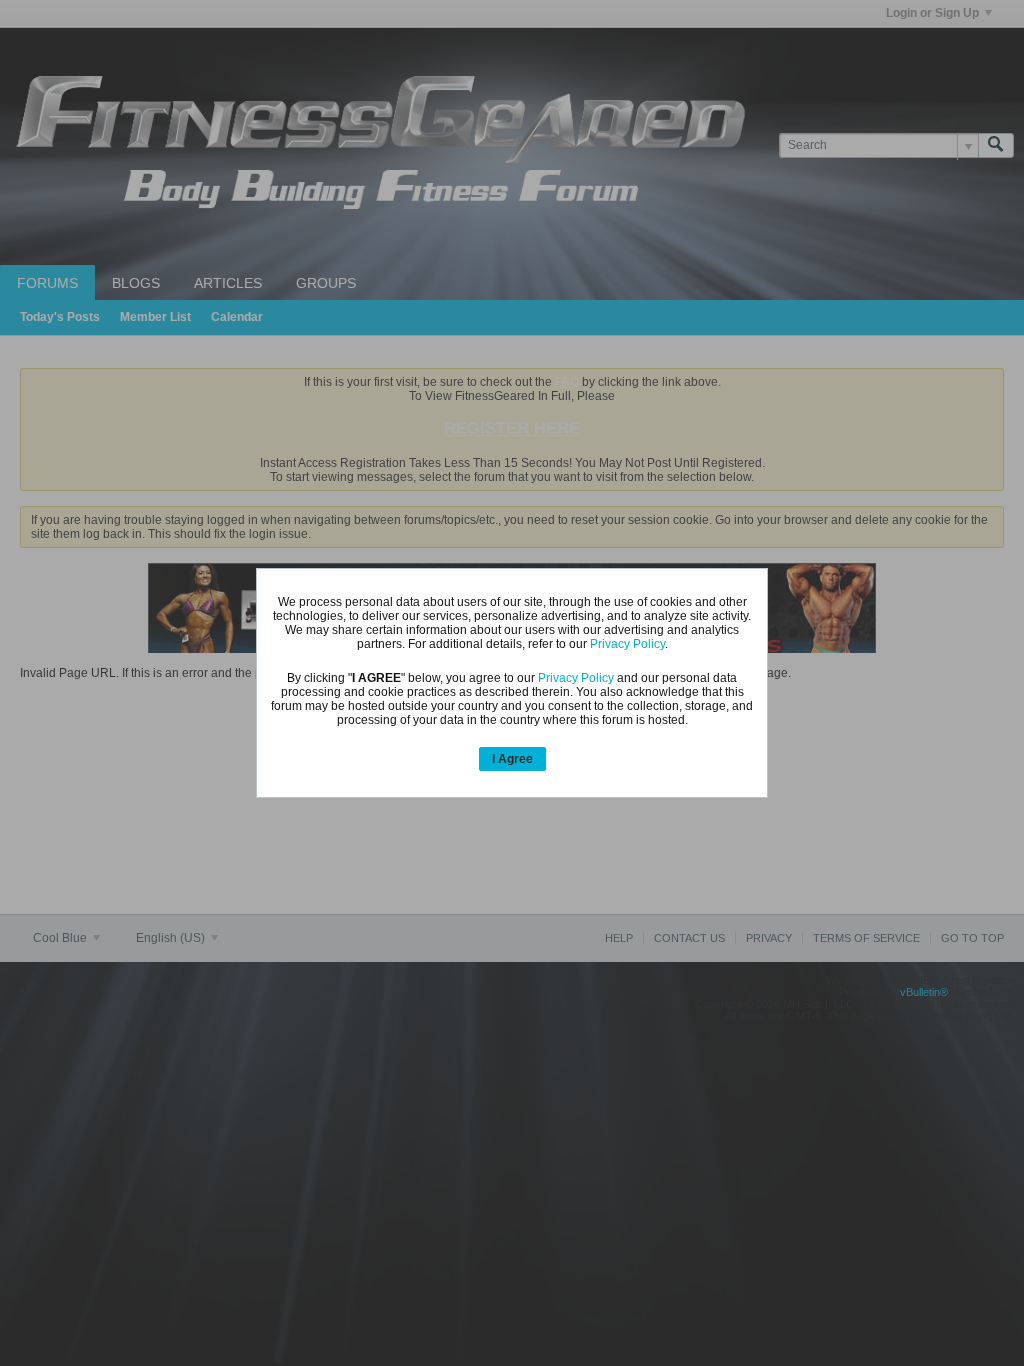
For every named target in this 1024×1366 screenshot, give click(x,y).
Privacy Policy (627, 644)
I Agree (512, 759)
